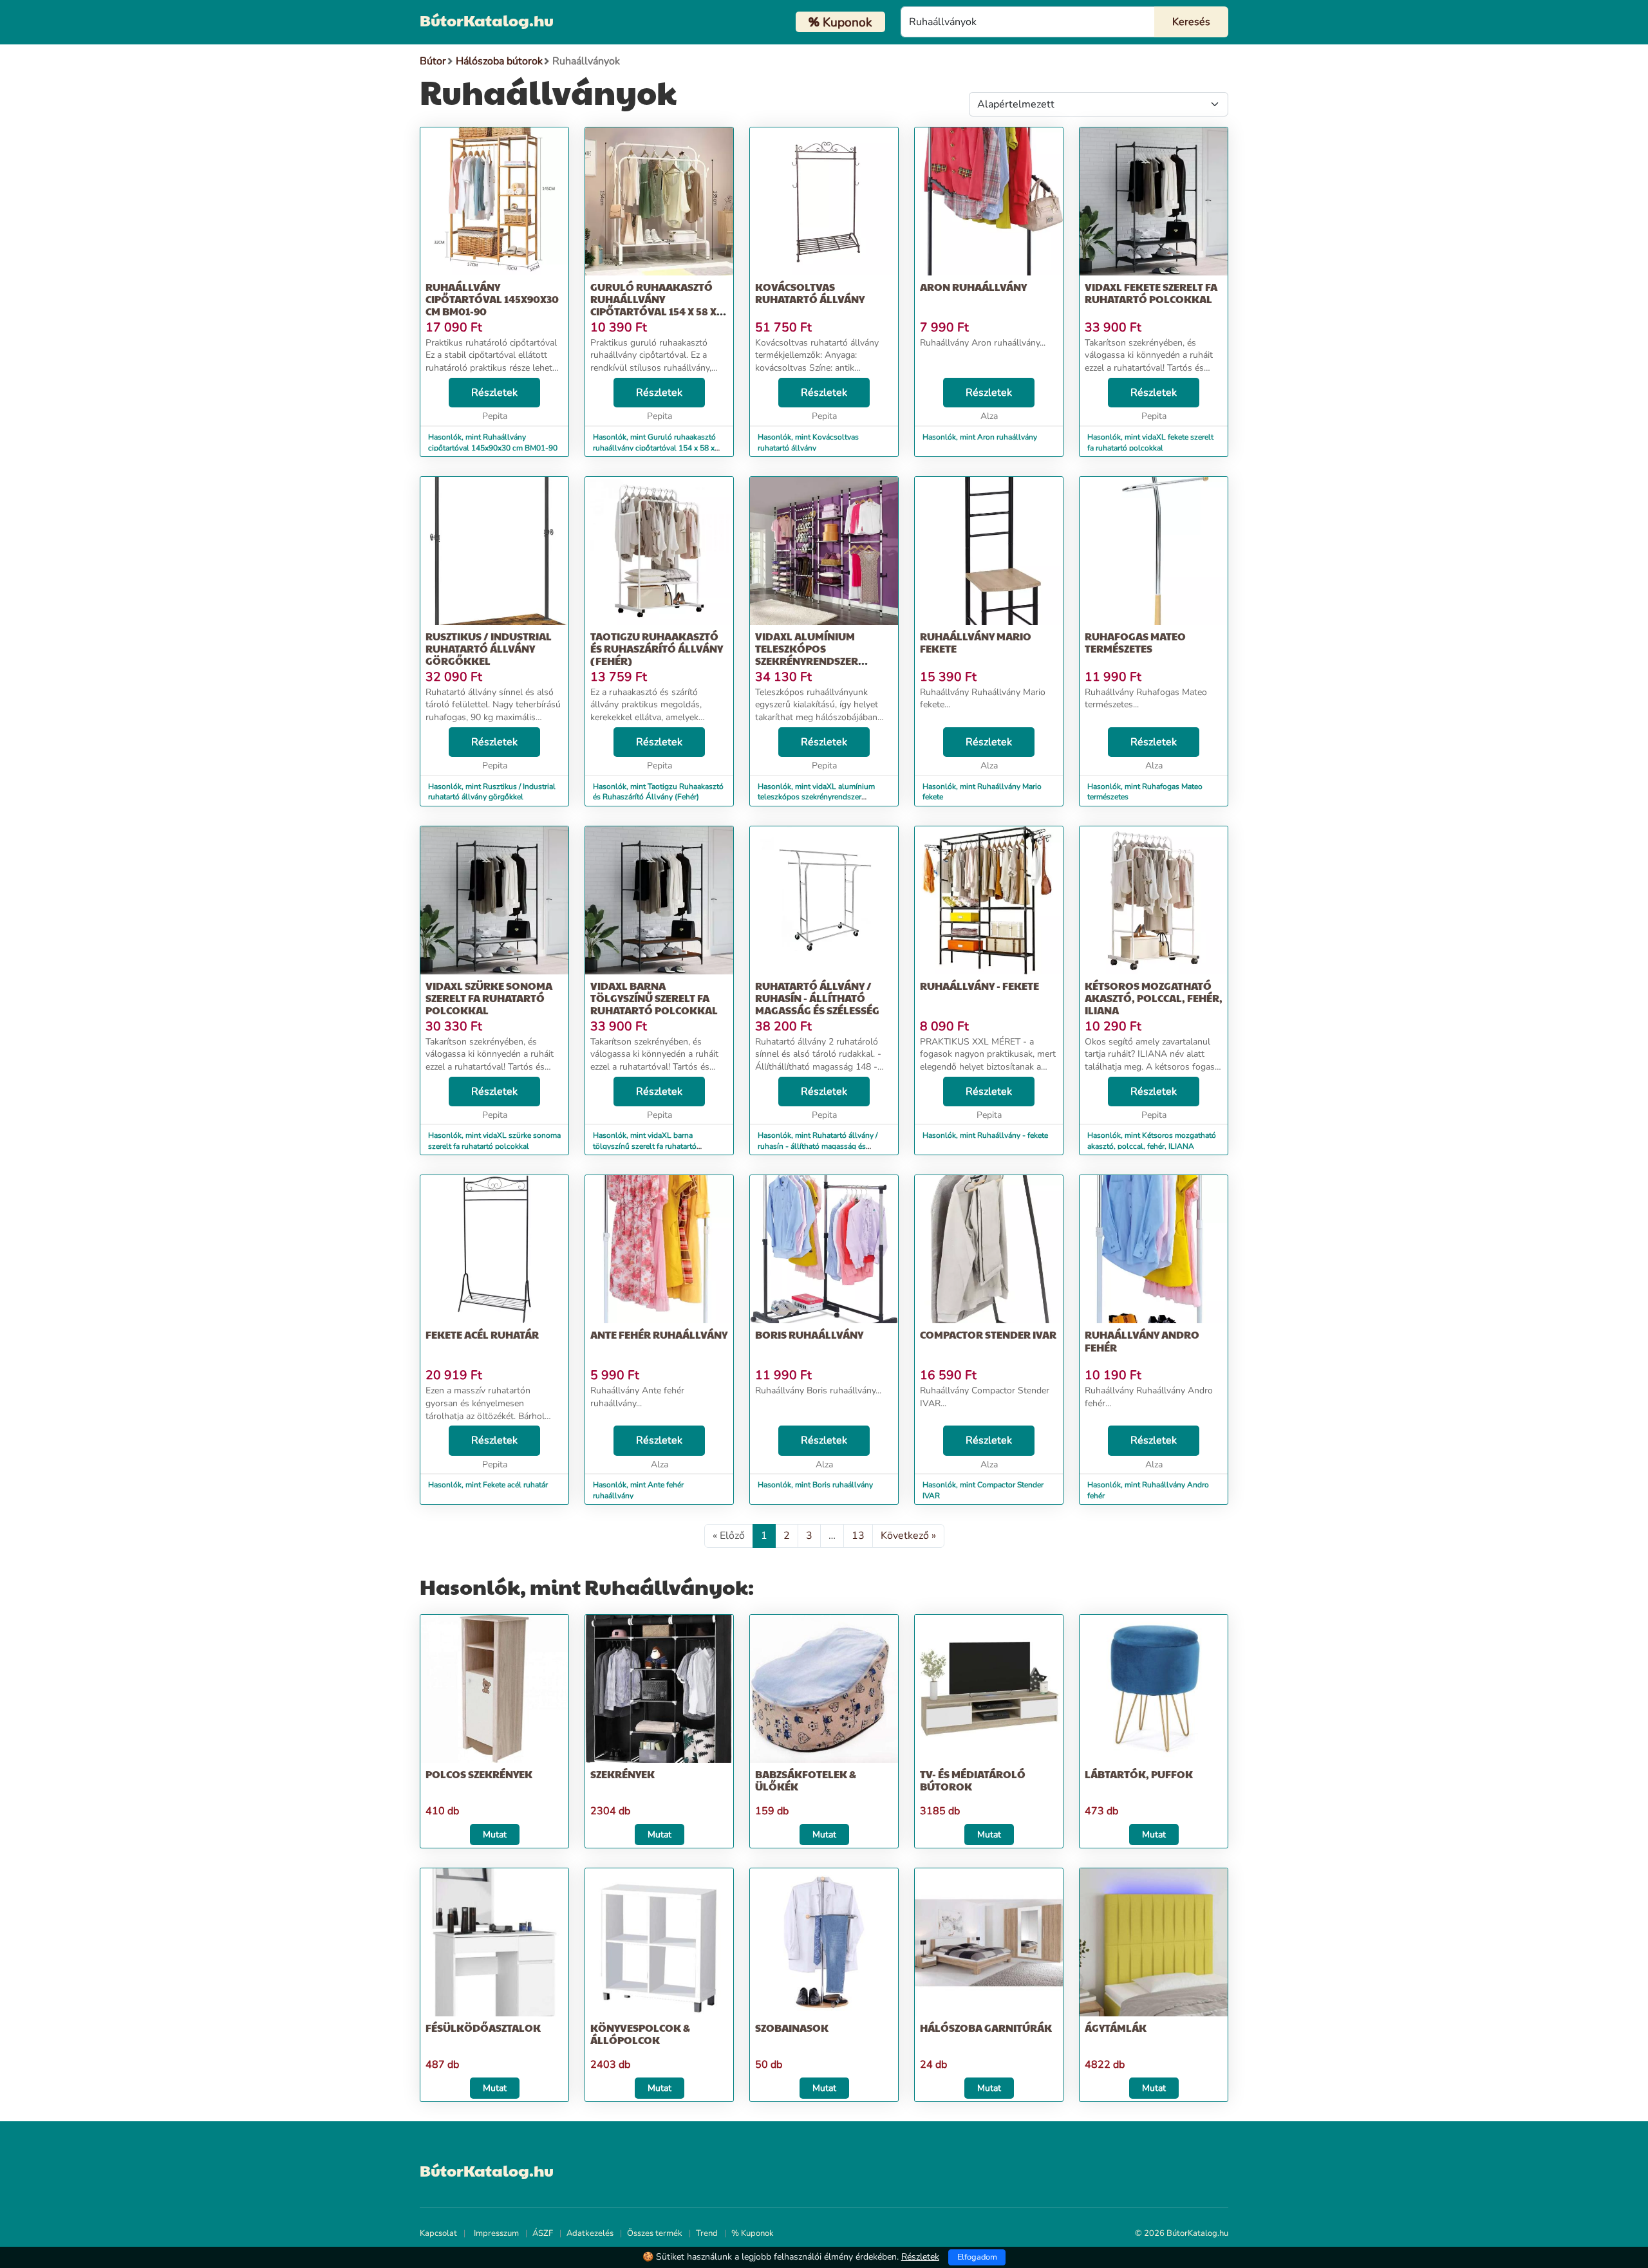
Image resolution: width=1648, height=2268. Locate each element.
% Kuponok (753, 2233)
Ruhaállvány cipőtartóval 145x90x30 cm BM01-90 (492, 299)
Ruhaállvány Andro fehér (1142, 1341)
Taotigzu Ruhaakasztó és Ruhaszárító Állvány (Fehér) (657, 648)
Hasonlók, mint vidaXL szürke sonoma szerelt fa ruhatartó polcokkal (494, 1141)
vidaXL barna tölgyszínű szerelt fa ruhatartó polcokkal (654, 998)
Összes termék (655, 2233)
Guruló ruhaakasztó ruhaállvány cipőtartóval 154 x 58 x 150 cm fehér (653, 305)
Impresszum (496, 2233)
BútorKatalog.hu (487, 20)
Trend (707, 2233)
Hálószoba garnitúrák (986, 2028)
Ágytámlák (1116, 2028)
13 (858, 1536)
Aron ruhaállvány (973, 287)
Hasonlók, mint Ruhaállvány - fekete (985, 1135)
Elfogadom (977, 2257)
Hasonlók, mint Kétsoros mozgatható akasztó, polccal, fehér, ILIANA (1152, 1141)
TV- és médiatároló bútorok (973, 1780)
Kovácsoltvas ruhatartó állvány (810, 293)
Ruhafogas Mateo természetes (1135, 642)
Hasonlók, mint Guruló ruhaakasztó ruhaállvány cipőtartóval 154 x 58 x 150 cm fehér (654, 448)
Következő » (908, 1536)
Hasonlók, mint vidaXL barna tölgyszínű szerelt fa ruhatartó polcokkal (645, 1146)
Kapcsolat (438, 2233)
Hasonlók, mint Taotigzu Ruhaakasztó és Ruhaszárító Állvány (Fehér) (658, 792)
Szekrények (623, 1774)
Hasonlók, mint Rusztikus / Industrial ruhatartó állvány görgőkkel (492, 792)
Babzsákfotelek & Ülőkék (806, 1780)
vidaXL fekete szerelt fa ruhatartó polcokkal (1151, 293)
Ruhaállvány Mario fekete (976, 642)
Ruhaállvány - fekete (979, 986)
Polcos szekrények (479, 1774)
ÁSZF (543, 2233)
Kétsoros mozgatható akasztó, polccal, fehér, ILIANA (1154, 998)
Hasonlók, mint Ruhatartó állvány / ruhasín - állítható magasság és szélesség (818, 1146)
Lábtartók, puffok (1139, 1774)
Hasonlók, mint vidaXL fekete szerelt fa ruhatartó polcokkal (1150, 442)
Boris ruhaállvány (809, 1334)
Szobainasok (792, 2028)
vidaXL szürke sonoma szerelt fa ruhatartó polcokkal (489, 998)
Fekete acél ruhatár (482, 1334)
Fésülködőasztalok (483, 2028)
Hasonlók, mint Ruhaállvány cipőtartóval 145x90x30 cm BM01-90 (493, 442)
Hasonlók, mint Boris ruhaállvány (815, 1485)
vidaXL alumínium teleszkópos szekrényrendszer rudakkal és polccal (814, 655)
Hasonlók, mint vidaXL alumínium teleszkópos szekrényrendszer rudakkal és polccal (816, 797)
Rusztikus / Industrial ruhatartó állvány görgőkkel (489, 648)
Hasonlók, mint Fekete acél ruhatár (488, 1485)
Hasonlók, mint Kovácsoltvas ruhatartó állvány (808, 442)
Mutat (495, 1835)
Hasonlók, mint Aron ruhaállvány (980, 437)
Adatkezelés (590, 2233)
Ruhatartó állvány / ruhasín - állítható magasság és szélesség (817, 998)
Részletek (494, 393)
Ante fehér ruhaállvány (659, 1334)
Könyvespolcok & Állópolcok (640, 2034)
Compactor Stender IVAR (988, 1334)
